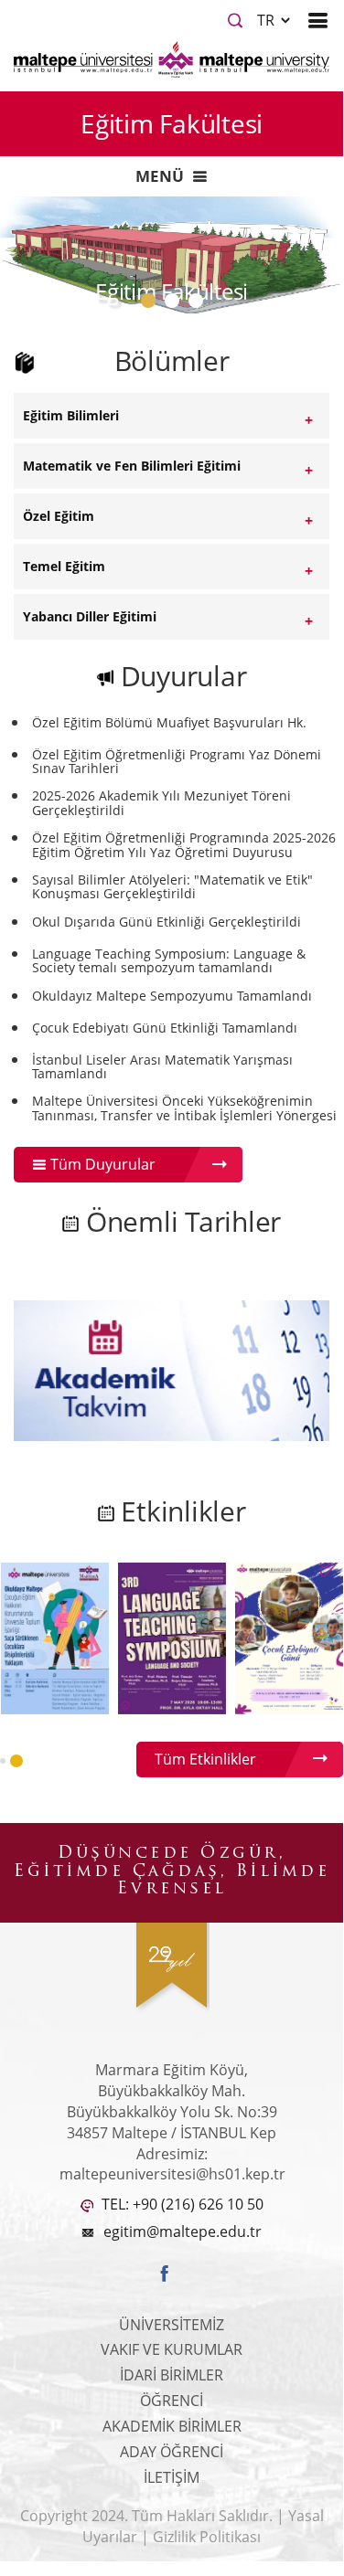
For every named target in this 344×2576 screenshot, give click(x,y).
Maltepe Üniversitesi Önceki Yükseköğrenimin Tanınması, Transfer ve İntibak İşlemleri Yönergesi (184, 1108)
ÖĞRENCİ (172, 2401)
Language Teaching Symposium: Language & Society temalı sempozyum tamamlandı (169, 961)
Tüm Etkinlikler (205, 1759)
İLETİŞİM (172, 2477)
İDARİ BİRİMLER (172, 2375)
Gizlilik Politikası (207, 2537)
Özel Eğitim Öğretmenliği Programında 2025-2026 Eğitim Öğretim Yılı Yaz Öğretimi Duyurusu (184, 845)
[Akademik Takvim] (172, 1369)
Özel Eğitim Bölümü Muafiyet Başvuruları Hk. (169, 722)
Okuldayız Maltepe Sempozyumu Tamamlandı (172, 996)
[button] (3, 1761)
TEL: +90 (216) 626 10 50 (181, 2204)
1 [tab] (152, 305)
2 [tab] (176, 305)
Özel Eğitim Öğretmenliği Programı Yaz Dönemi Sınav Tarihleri (177, 762)
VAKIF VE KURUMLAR (172, 2349)
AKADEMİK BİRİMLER (172, 2426)
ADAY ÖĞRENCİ (172, 2452)
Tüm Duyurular (101, 1164)
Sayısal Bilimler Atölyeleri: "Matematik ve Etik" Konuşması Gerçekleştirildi (172, 887)
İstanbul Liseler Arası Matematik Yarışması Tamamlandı (162, 1067)
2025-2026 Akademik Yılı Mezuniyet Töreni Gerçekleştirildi (161, 803)
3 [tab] (199, 305)
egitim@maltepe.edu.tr (183, 2231)
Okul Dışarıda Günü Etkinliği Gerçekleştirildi (167, 922)
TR (268, 20)
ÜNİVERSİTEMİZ (172, 2325)
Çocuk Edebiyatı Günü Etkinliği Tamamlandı (165, 1028)
